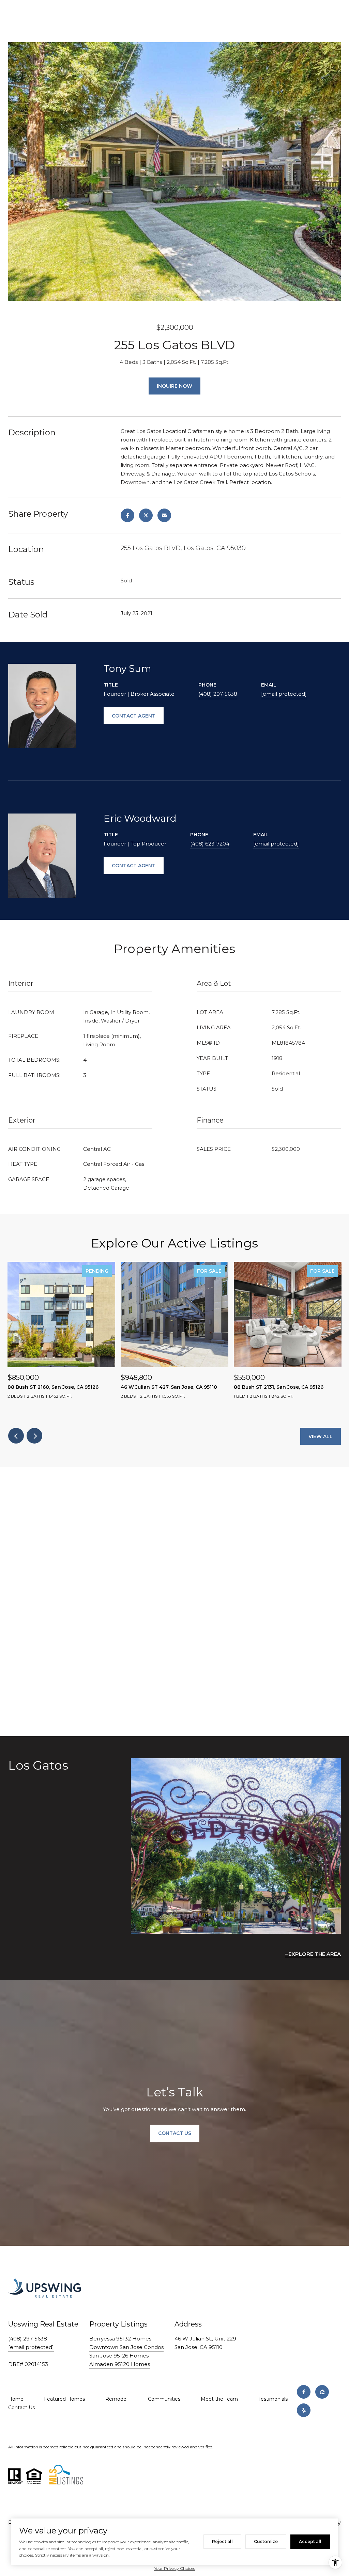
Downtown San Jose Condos (126, 2347)
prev (16, 1436)
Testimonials (273, 2399)
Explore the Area (315, 1954)
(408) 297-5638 (218, 694)
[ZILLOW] (322, 2392)
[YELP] (304, 2410)
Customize (266, 2541)
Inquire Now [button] (174, 386)
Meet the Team (219, 2399)
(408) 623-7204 (210, 844)
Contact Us (21, 2408)
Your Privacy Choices (174, 2568)
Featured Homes (64, 2399)
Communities (164, 2399)
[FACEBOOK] (304, 2392)
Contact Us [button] (175, 2133)
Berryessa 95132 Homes (120, 2339)
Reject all (222, 2541)
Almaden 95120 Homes (120, 2364)
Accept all (310, 2541)
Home (16, 2399)
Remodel (116, 2399)
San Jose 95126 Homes (119, 2356)
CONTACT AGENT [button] (134, 716)
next (34, 1436)
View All (321, 1436)
